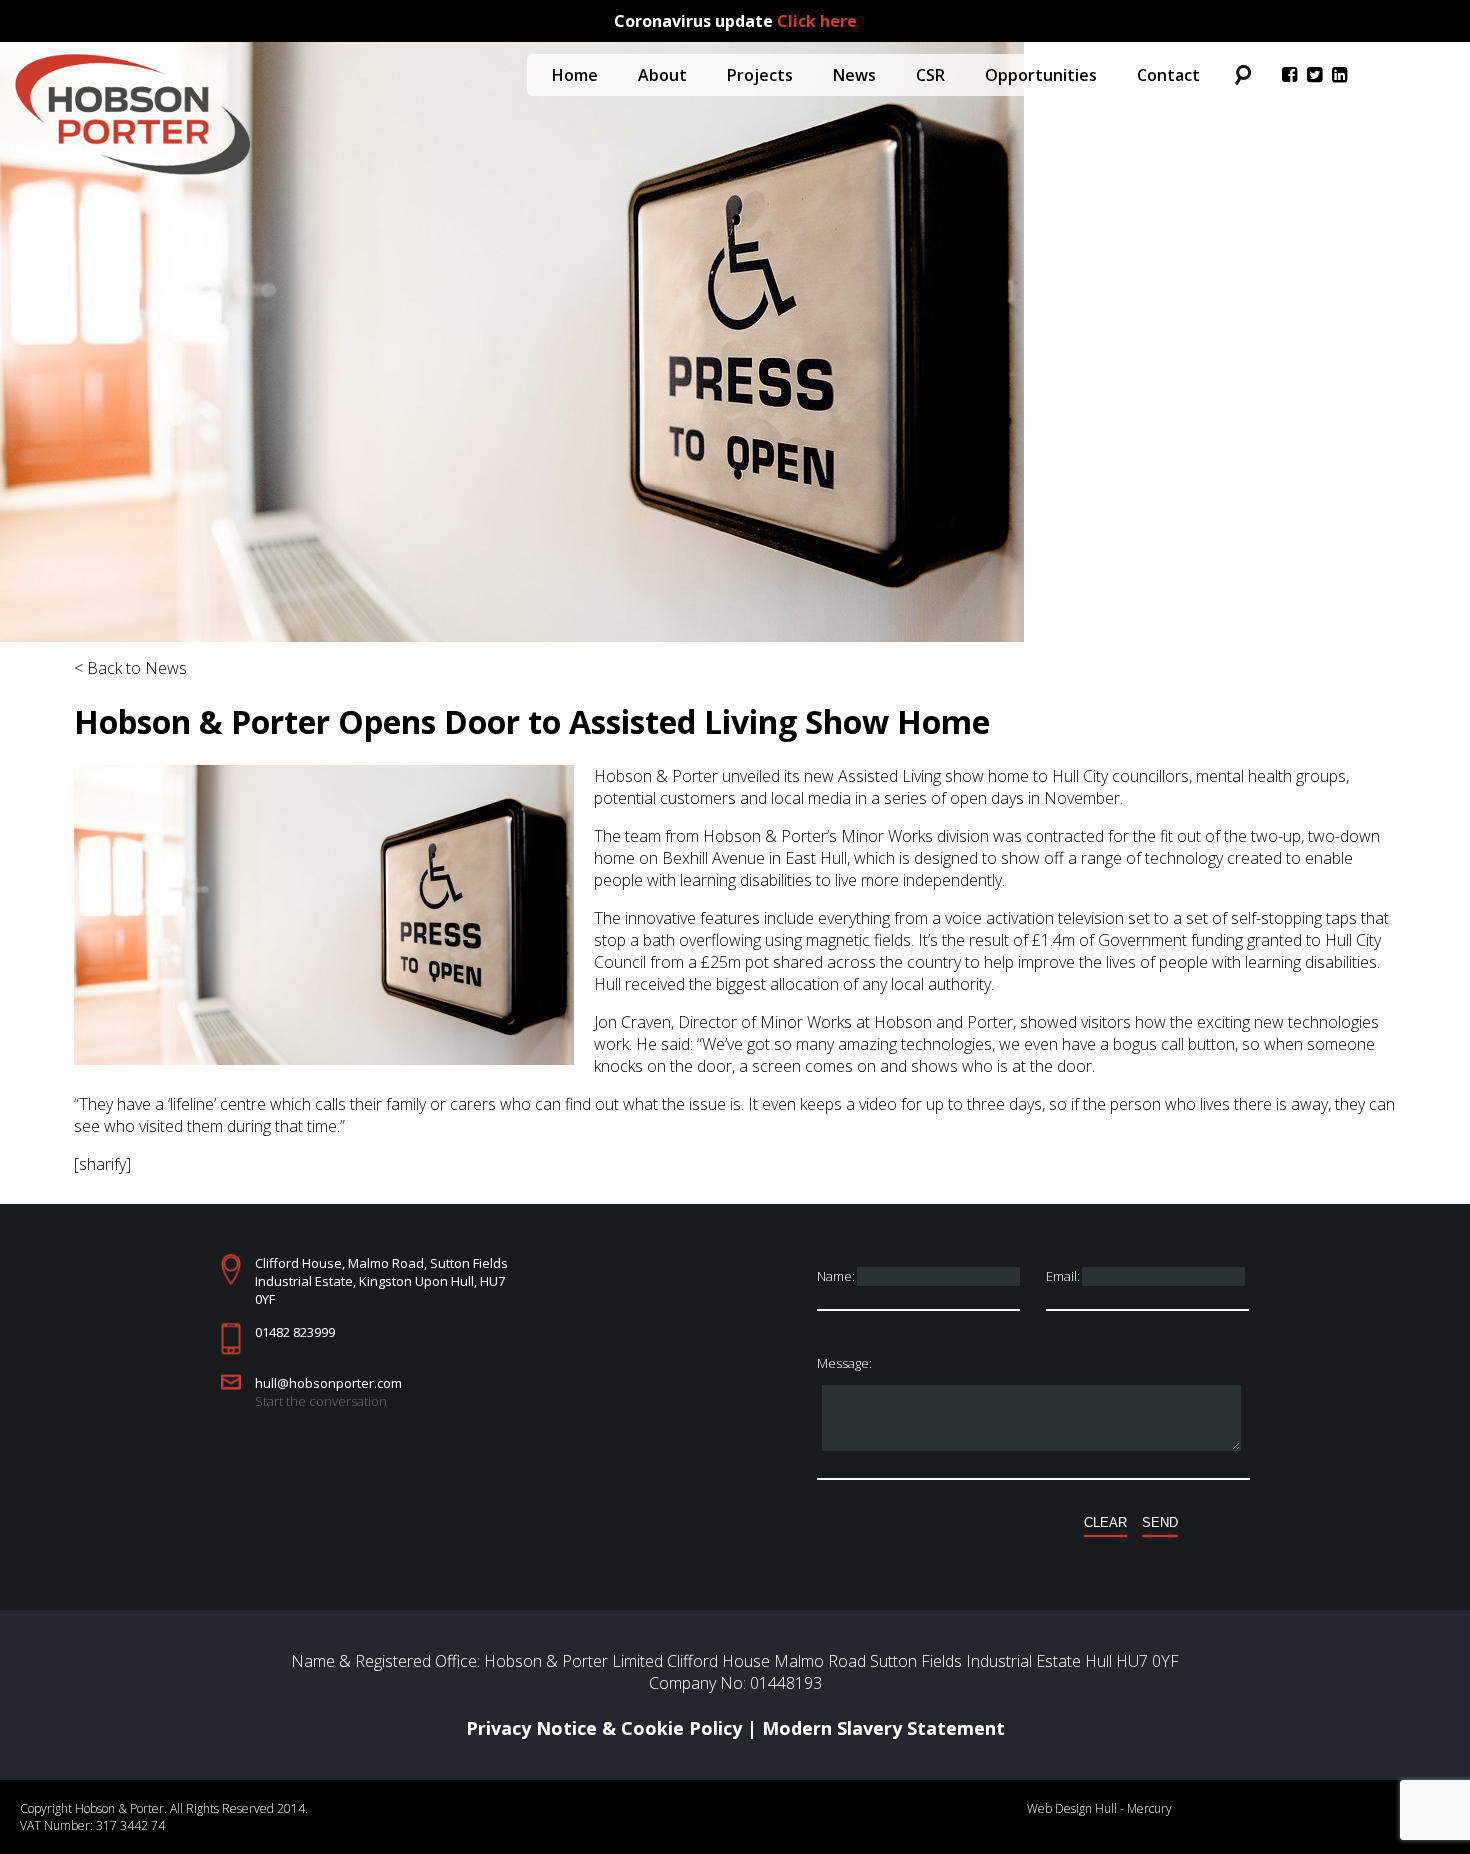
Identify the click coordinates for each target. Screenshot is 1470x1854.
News (854, 75)
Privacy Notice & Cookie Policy (604, 1728)
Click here (817, 21)
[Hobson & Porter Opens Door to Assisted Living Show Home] (324, 1059)
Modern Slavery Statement (883, 1728)
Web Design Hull (1072, 1808)
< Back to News (130, 668)
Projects (760, 75)
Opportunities (1041, 75)
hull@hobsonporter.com (328, 1383)
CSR (930, 75)
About (662, 75)
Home (575, 75)
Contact (1168, 75)
